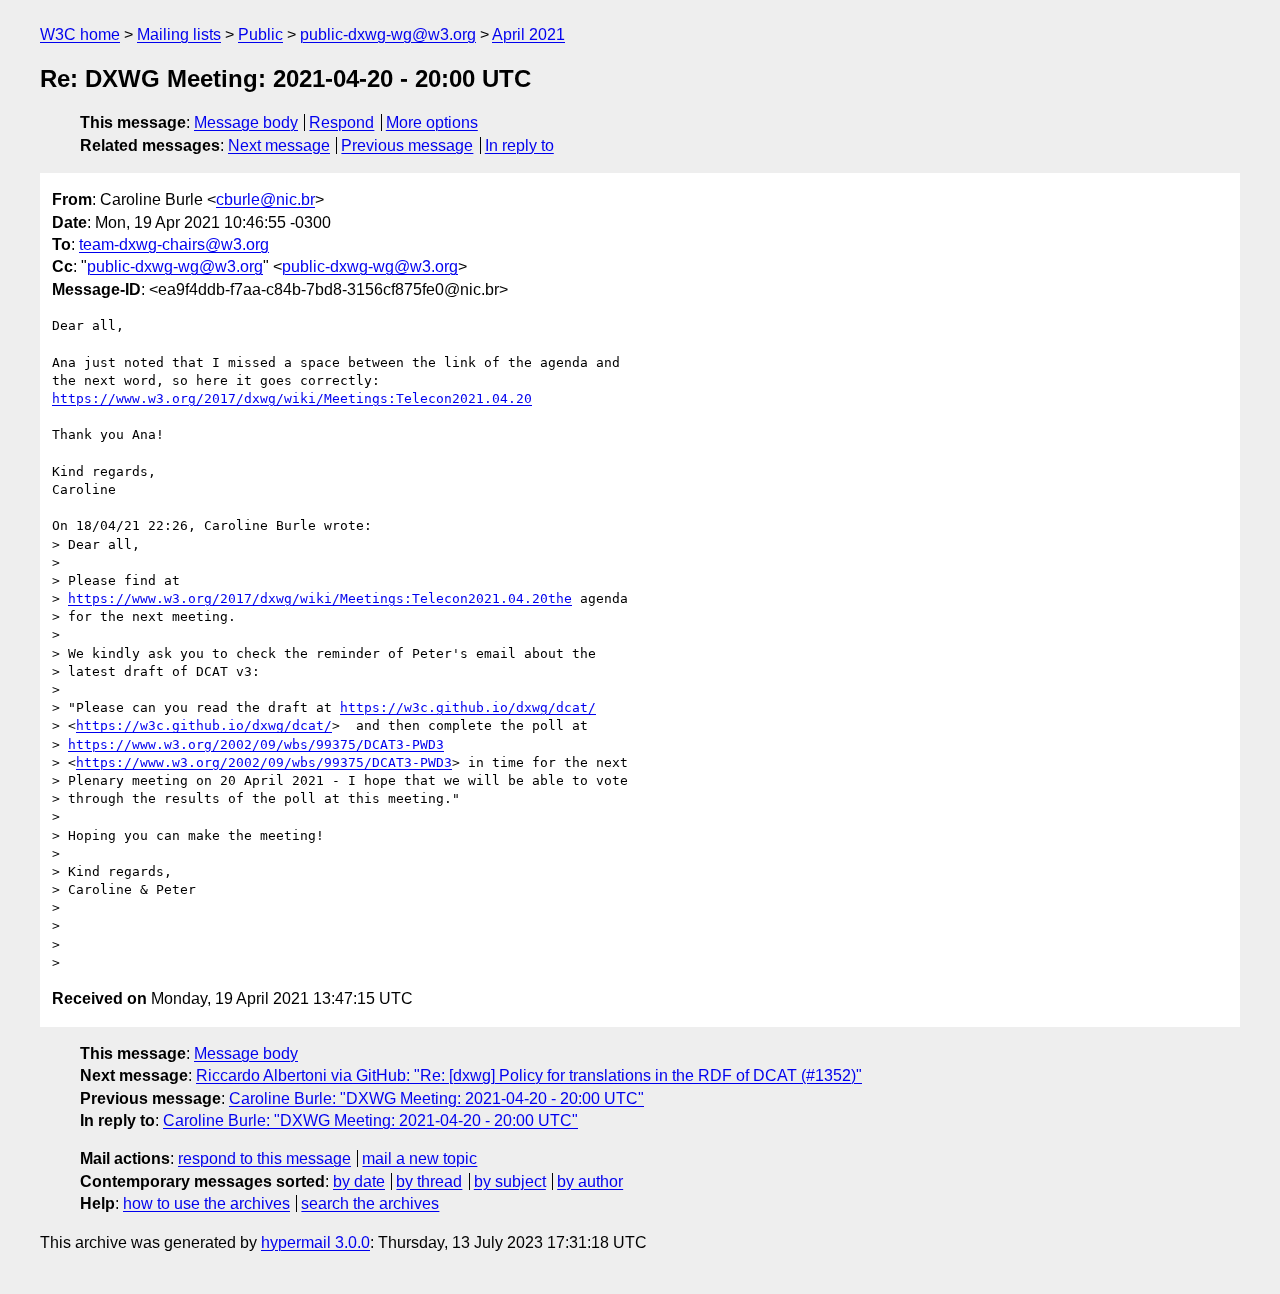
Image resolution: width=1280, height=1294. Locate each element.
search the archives (370, 1203)
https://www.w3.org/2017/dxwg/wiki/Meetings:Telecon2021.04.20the (320, 598)
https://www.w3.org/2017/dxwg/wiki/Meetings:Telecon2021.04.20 (292, 398)
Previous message (407, 145)
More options (432, 122)
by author (590, 1181)
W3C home (80, 34)
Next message (279, 145)
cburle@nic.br (265, 199)
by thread (429, 1181)
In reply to (519, 145)
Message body (246, 122)
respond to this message (264, 1158)
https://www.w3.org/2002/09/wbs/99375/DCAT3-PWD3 (256, 744)
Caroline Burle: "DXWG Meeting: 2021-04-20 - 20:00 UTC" (436, 1098)
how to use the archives (206, 1203)
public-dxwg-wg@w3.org (388, 34)
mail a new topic (419, 1158)
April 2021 (528, 34)
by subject (510, 1181)
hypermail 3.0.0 (315, 1242)
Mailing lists (179, 34)
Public (260, 34)
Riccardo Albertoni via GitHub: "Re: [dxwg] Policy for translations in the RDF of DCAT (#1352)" (529, 1075)
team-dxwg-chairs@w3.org (174, 244)
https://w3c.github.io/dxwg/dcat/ (468, 707)
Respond (341, 122)
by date (359, 1181)
